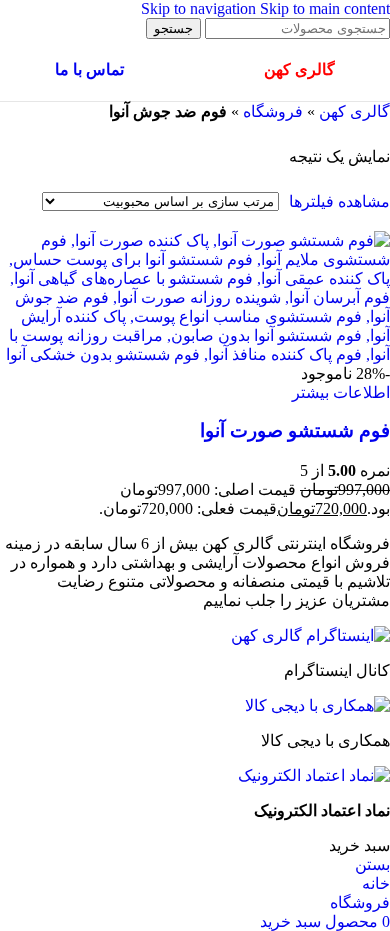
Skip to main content (325, 8)
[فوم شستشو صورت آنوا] (195, 354)
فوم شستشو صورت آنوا (295, 430)
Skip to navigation (200, 8)
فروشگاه (273, 111)
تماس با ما (89, 69)
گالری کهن (354, 111)
